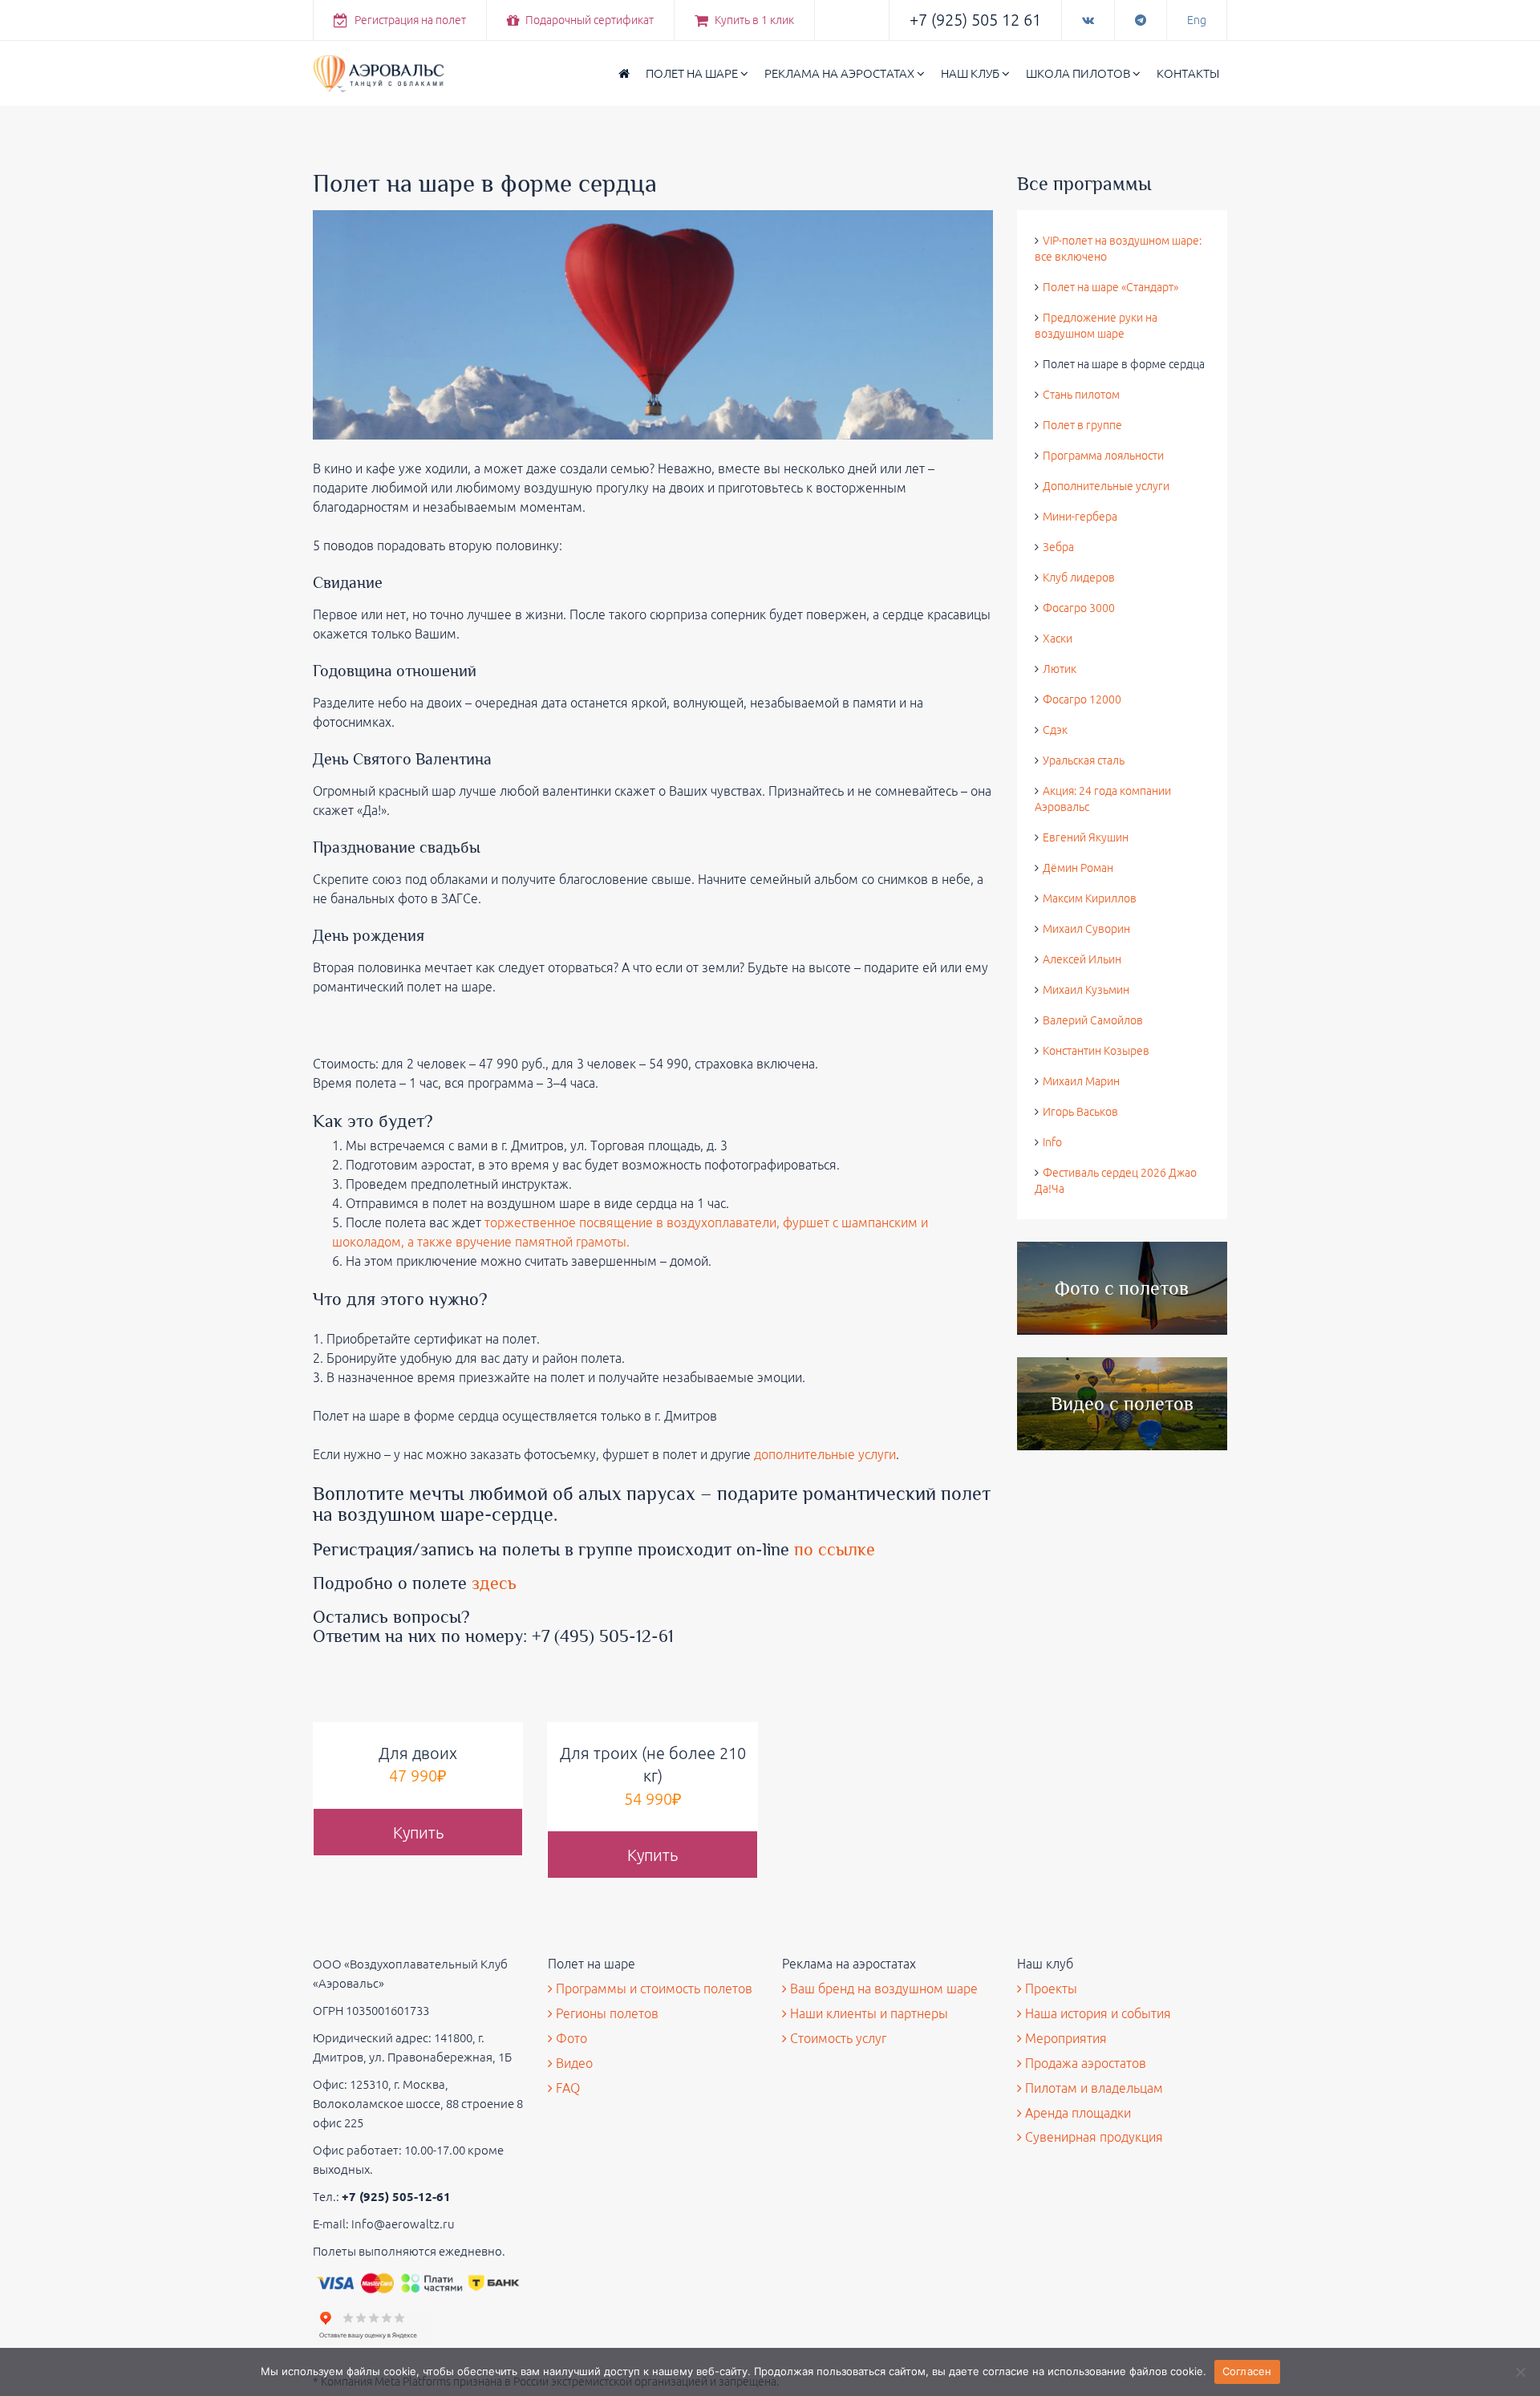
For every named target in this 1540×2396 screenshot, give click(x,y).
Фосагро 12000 (1082, 699)
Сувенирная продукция (1092, 2137)
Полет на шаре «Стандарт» (1110, 287)
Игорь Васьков (1080, 1112)
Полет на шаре (693, 73)
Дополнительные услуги (1106, 486)
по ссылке (835, 1550)
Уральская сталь (1084, 760)
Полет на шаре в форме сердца (1124, 364)
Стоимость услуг (837, 2038)
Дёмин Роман (1078, 868)
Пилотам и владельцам (1092, 2088)
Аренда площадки (1076, 2113)
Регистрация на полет (409, 20)
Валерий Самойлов (1093, 1020)
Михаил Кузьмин (1086, 990)
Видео (573, 2063)
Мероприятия (1064, 2038)
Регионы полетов (606, 2013)
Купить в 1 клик (753, 20)
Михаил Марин (1081, 1081)
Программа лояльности (1103, 456)
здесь (496, 1583)
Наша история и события (1096, 2013)
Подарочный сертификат (588, 20)
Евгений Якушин (1086, 837)
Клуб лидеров (1079, 578)
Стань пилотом (1081, 395)
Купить (418, 1832)
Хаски (1058, 639)
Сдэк (1055, 730)
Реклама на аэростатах (841, 73)
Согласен (1247, 2371)
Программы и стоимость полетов (652, 1989)
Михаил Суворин (1086, 929)
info (1052, 1142)
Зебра (1058, 547)
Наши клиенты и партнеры (867, 2013)
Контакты (1188, 73)
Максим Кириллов (1090, 898)
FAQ (566, 2088)
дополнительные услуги (825, 1454)
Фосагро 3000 (1079, 608)
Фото (570, 2038)
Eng (1197, 20)
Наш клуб (971, 73)
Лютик (1060, 669)
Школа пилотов (1079, 73)
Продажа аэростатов (1084, 2063)
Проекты (1050, 1989)
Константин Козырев (1096, 1051)
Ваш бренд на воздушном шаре (882, 1989)
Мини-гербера (1080, 517)
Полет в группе (1082, 425)
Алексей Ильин (1082, 959)
